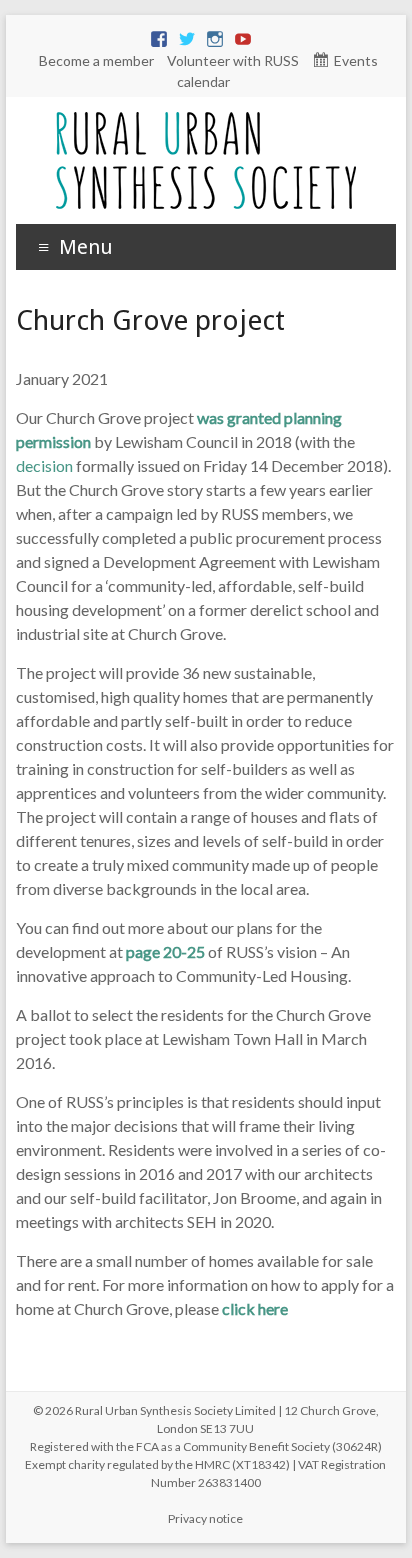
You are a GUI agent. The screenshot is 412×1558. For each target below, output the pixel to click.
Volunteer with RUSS (233, 60)
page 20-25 (165, 951)
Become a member (96, 60)
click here (255, 1308)
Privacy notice (205, 1518)
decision (44, 465)
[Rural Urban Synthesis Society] (206, 121)
